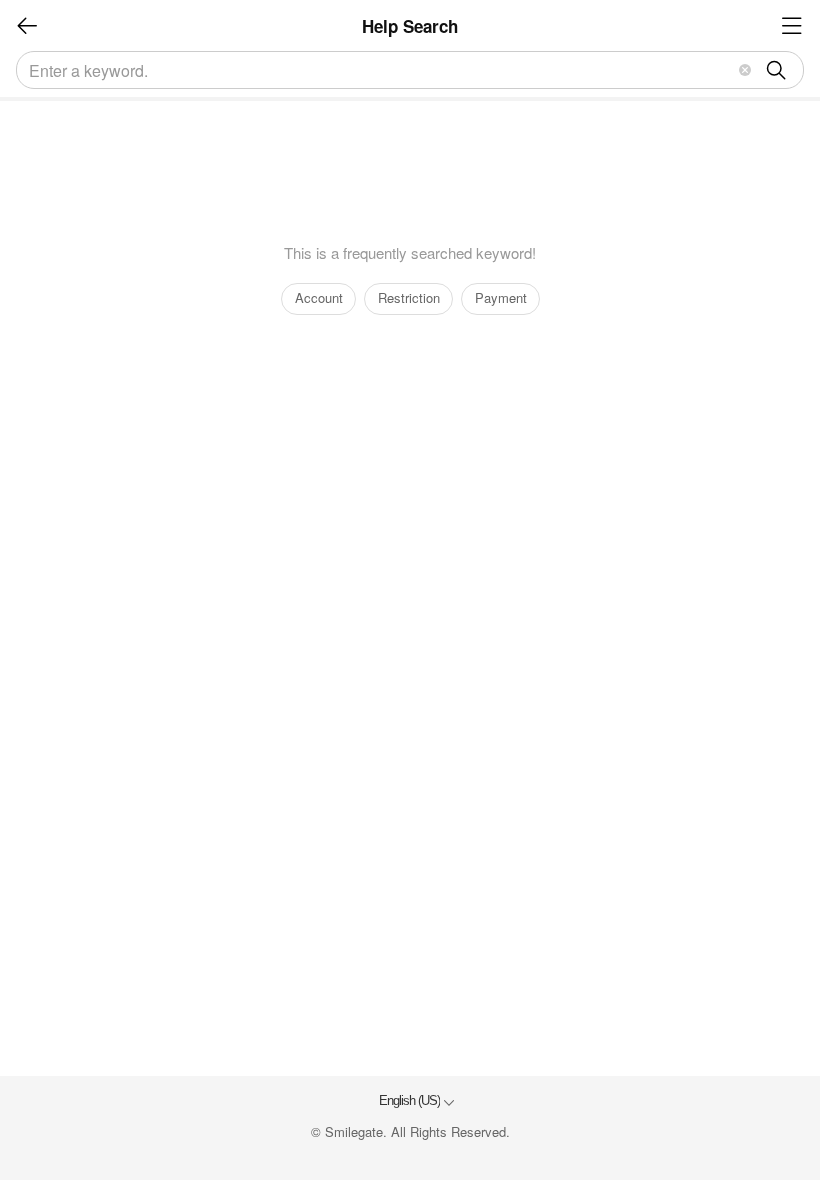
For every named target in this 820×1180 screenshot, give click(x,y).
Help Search (410, 26)
